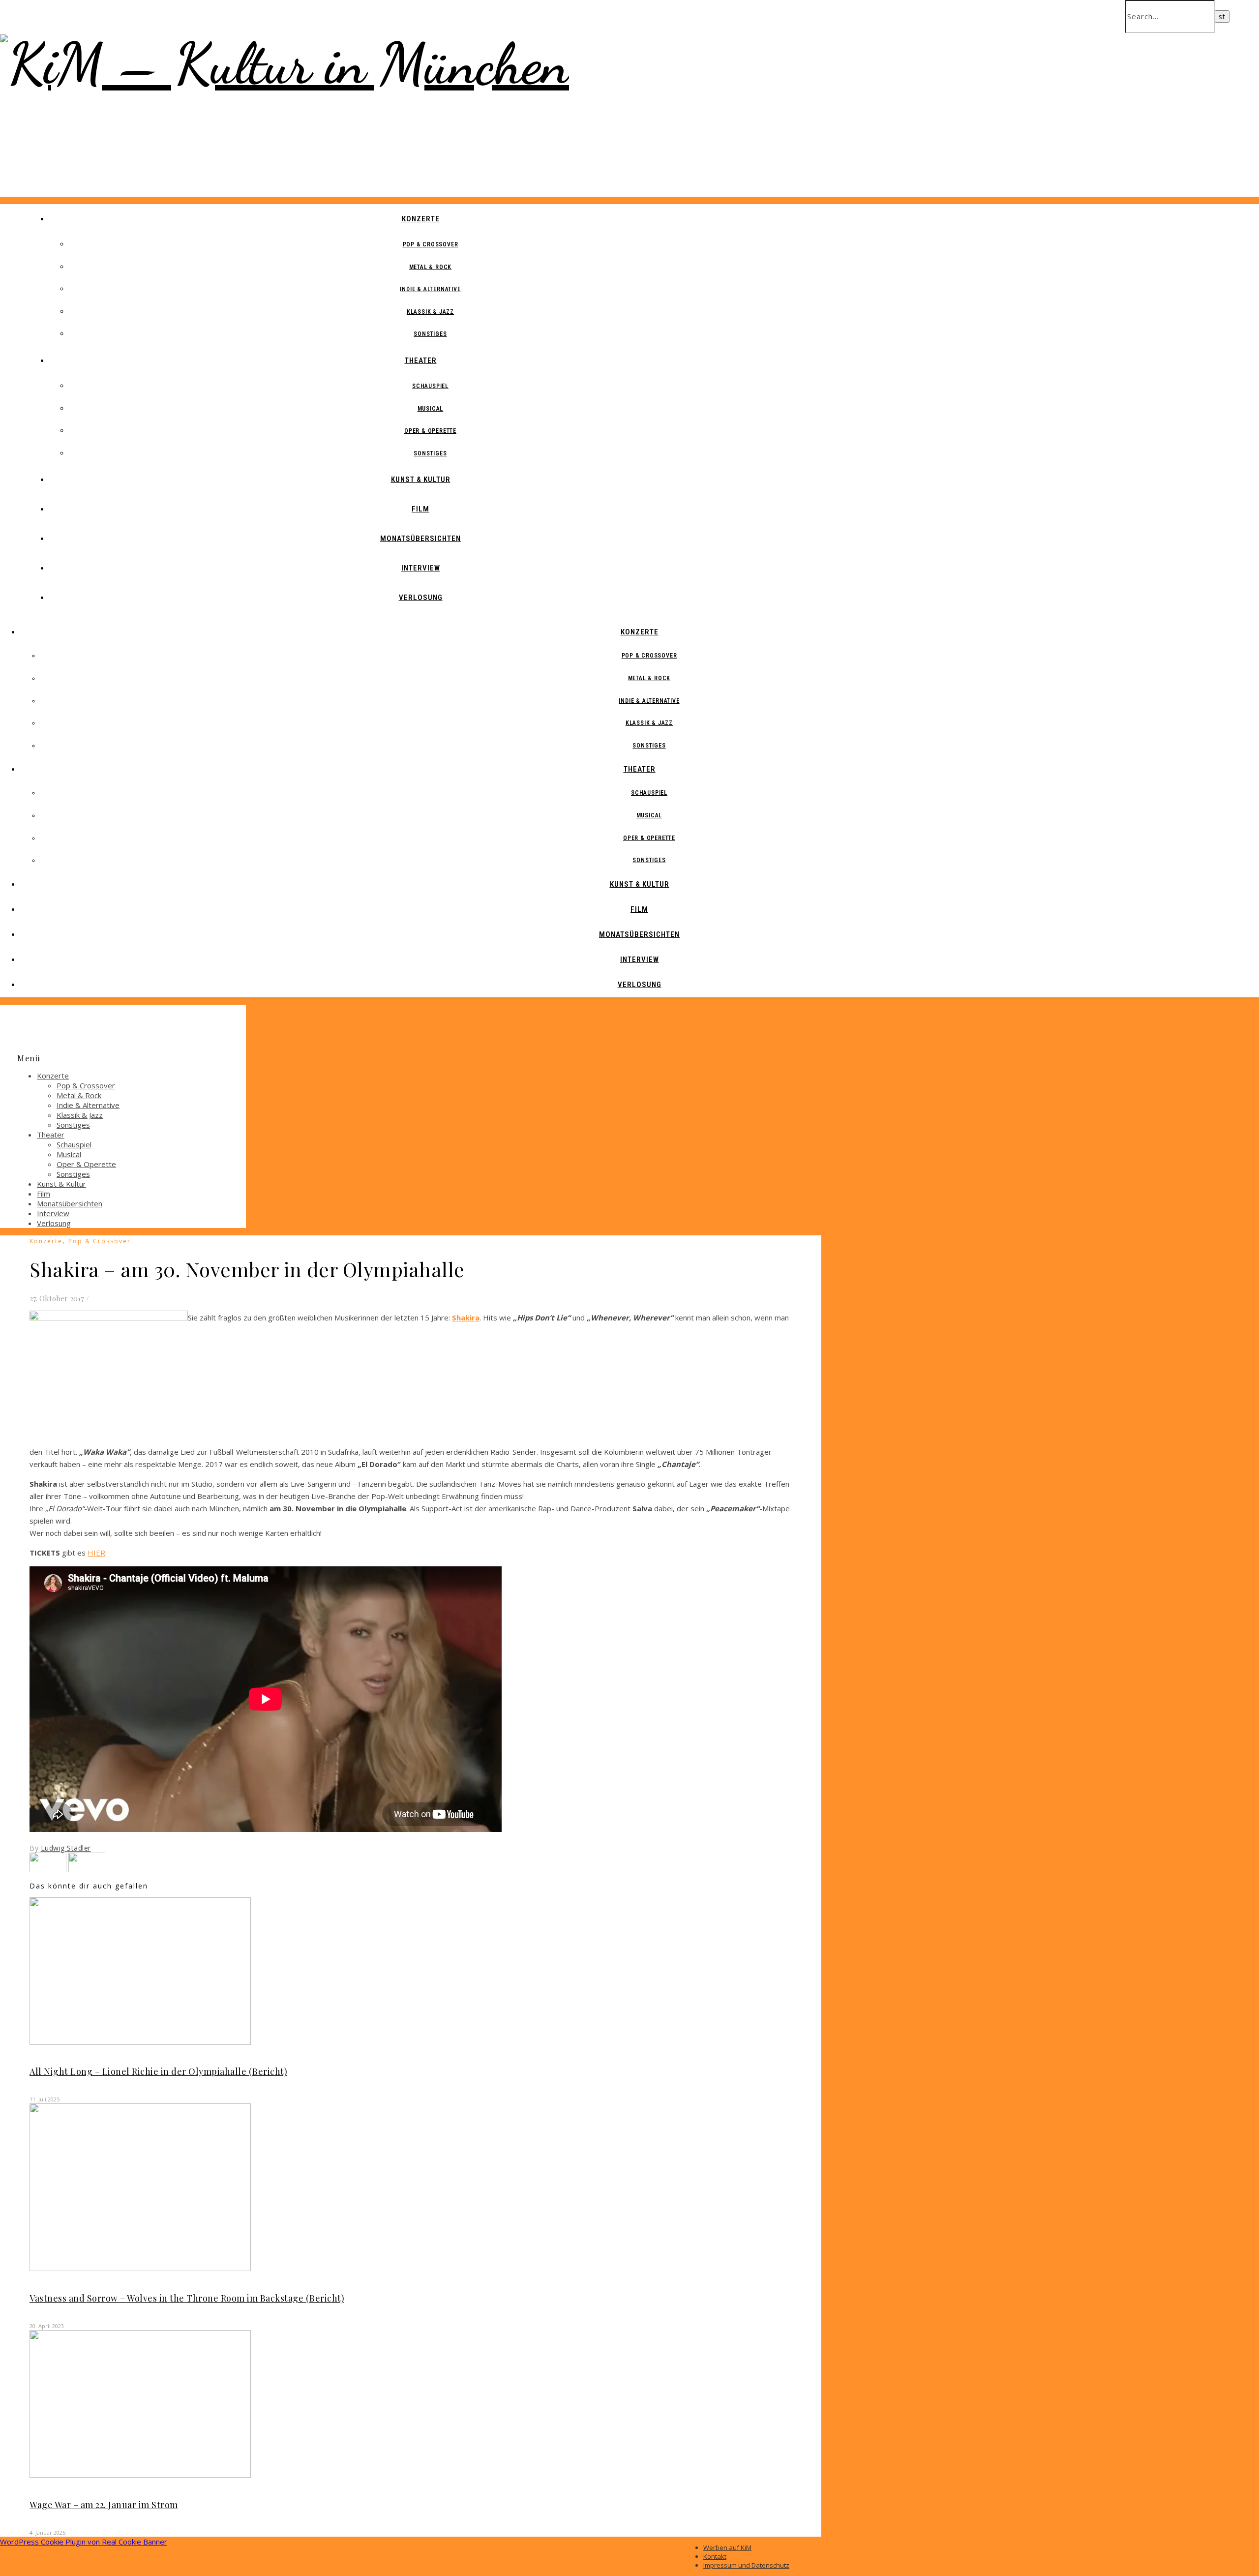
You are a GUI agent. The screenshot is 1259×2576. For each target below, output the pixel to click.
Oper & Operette (430, 431)
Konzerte (421, 219)
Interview (421, 568)
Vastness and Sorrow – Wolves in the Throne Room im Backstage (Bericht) (187, 2298)
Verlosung (421, 598)
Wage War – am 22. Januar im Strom (104, 2505)
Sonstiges (430, 334)
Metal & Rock (431, 267)
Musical (431, 409)
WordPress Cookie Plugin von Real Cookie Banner (84, 2542)
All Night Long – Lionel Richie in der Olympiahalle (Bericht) (158, 2071)
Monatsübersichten (420, 539)
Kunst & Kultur (421, 479)
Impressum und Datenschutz (746, 2565)
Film (420, 509)
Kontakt (715, 2556)
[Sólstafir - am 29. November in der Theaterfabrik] (87, 1869)
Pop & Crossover (431, 244)
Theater (421, 360)
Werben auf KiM (727, 2547)
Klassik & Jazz (430, 312)
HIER (96, 1553)
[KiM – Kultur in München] (285, 64)
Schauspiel (430, 386)
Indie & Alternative (430, 289)
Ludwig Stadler (66, 1848)
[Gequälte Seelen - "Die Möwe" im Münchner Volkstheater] (49, 1869)
